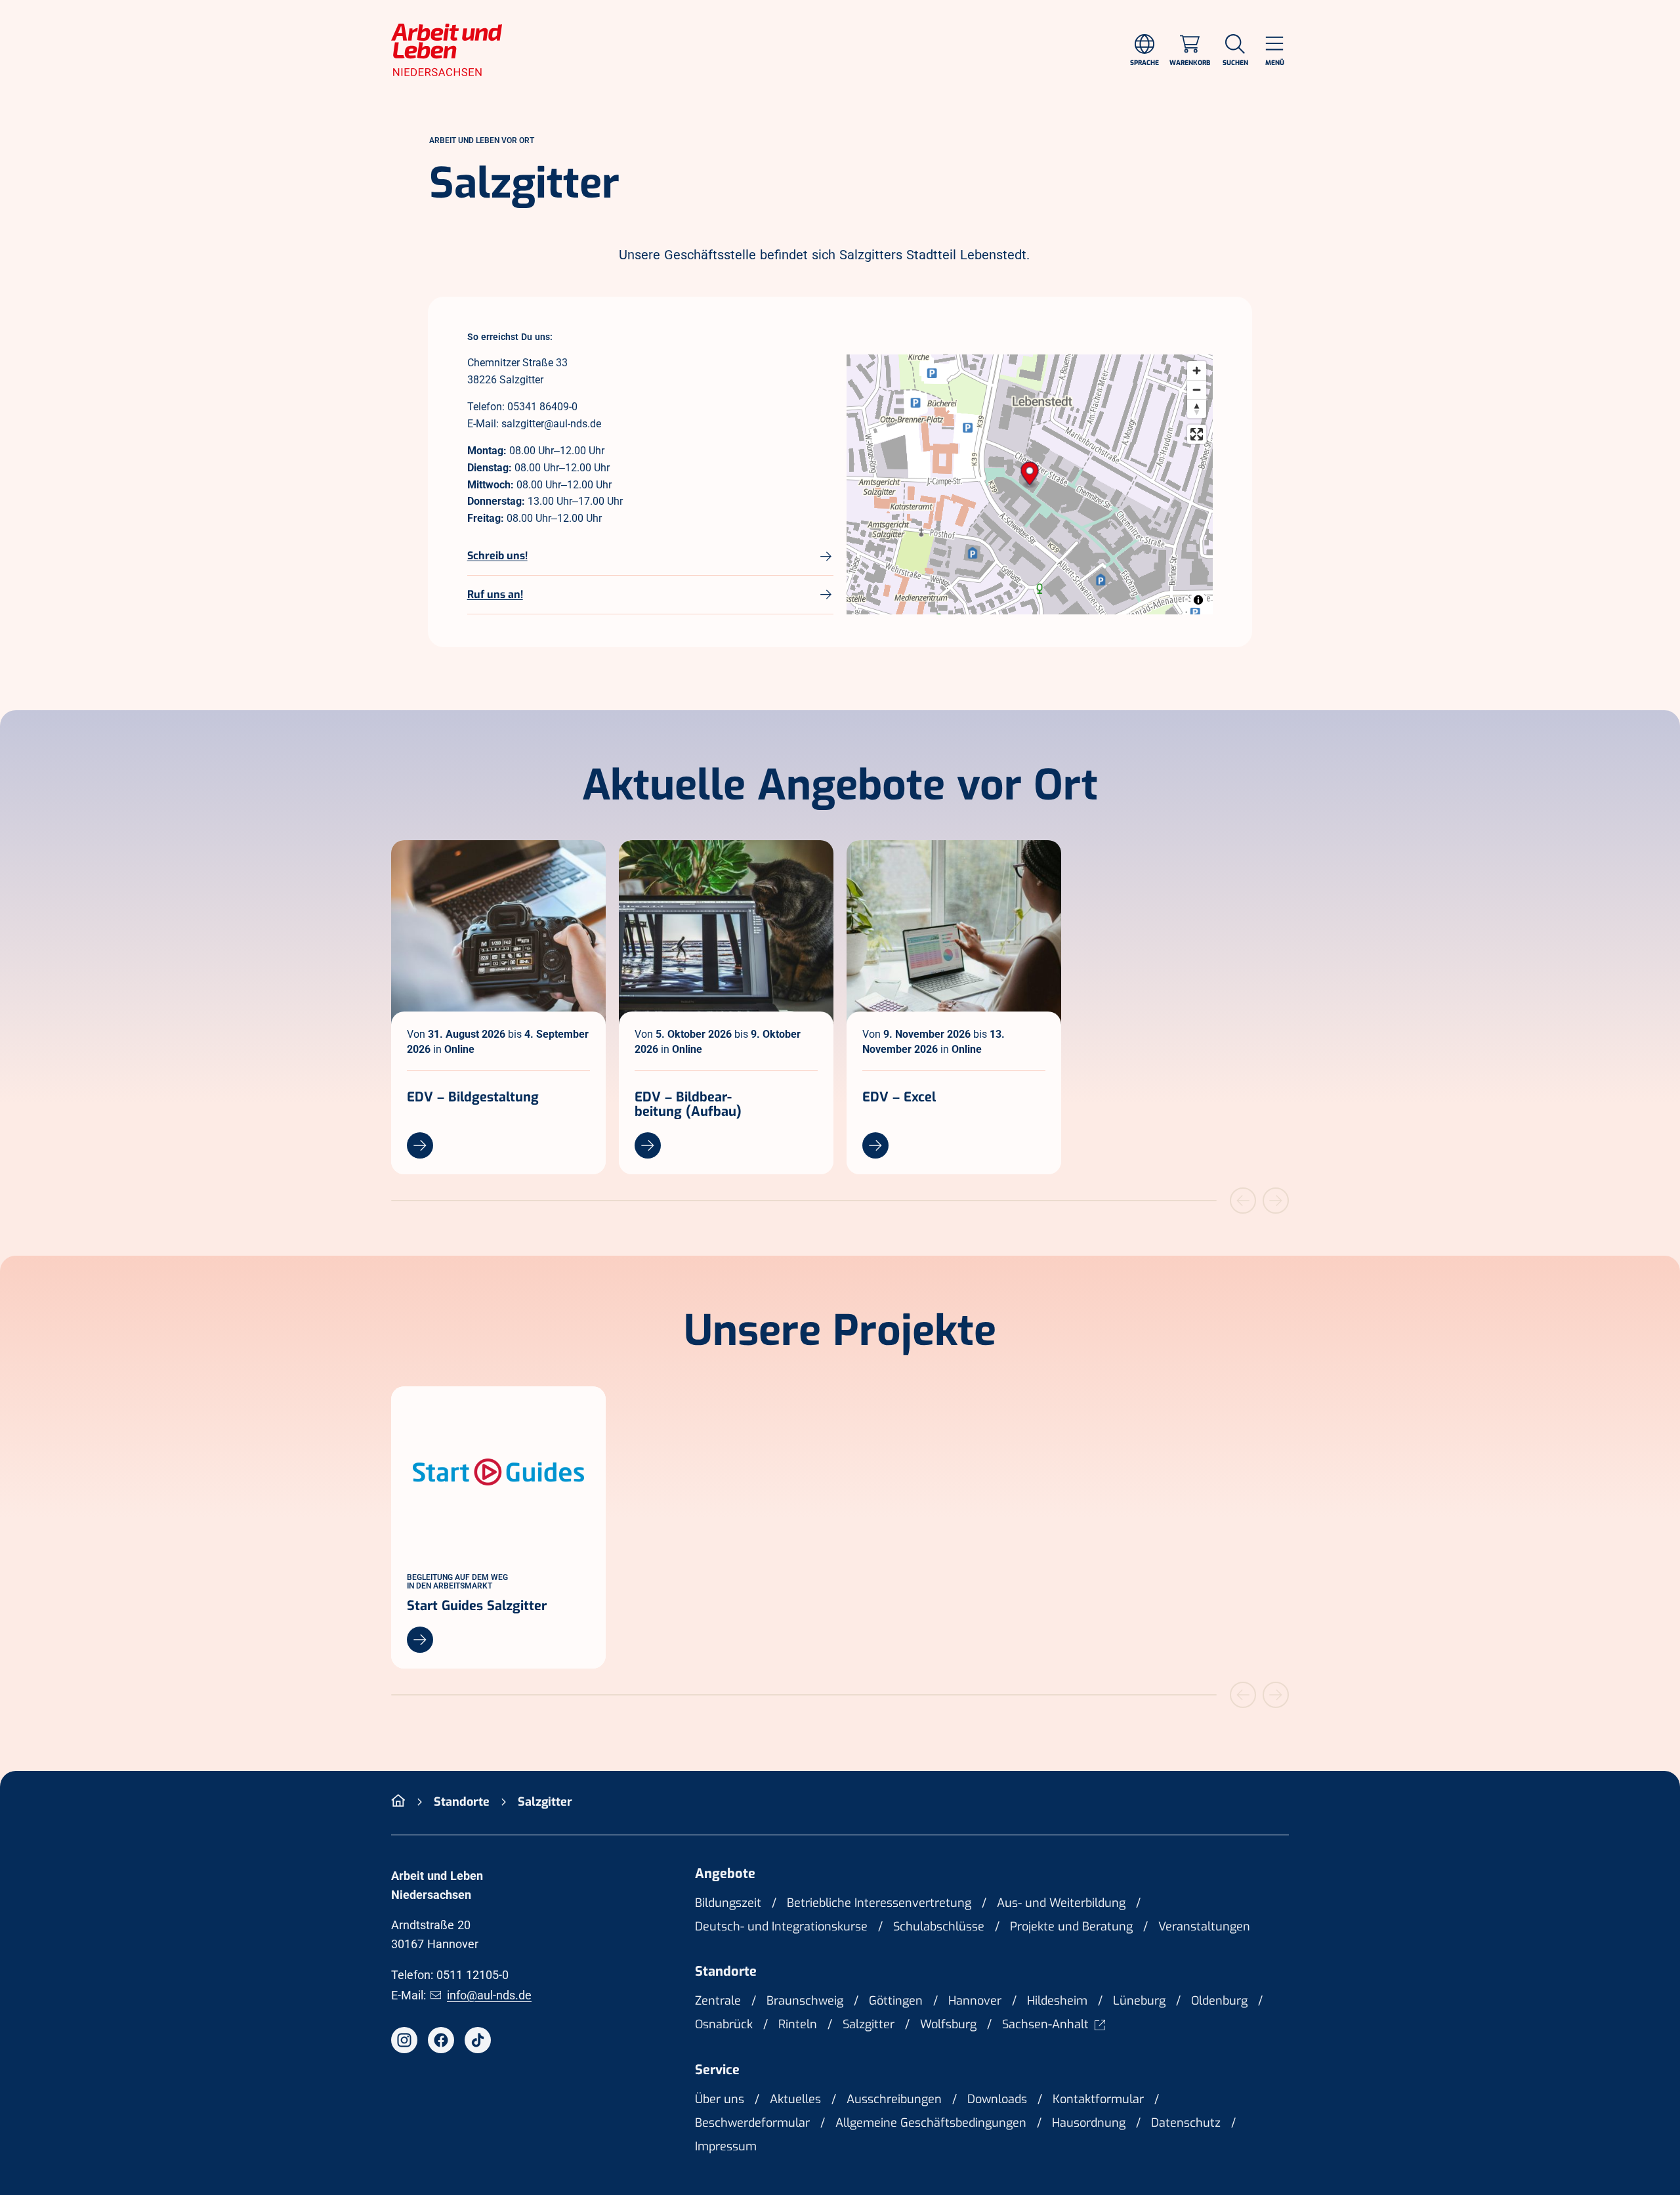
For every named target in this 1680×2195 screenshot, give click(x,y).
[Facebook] (441, 2040)
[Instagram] (404, 2040)
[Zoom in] (1197, 371)
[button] (1030, 475)
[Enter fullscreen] (1197, 434)
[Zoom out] (1197, 390)
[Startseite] (398, 1802)
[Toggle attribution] (1198, 600)
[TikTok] (478, 2040)
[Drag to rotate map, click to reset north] (1197, 409)
